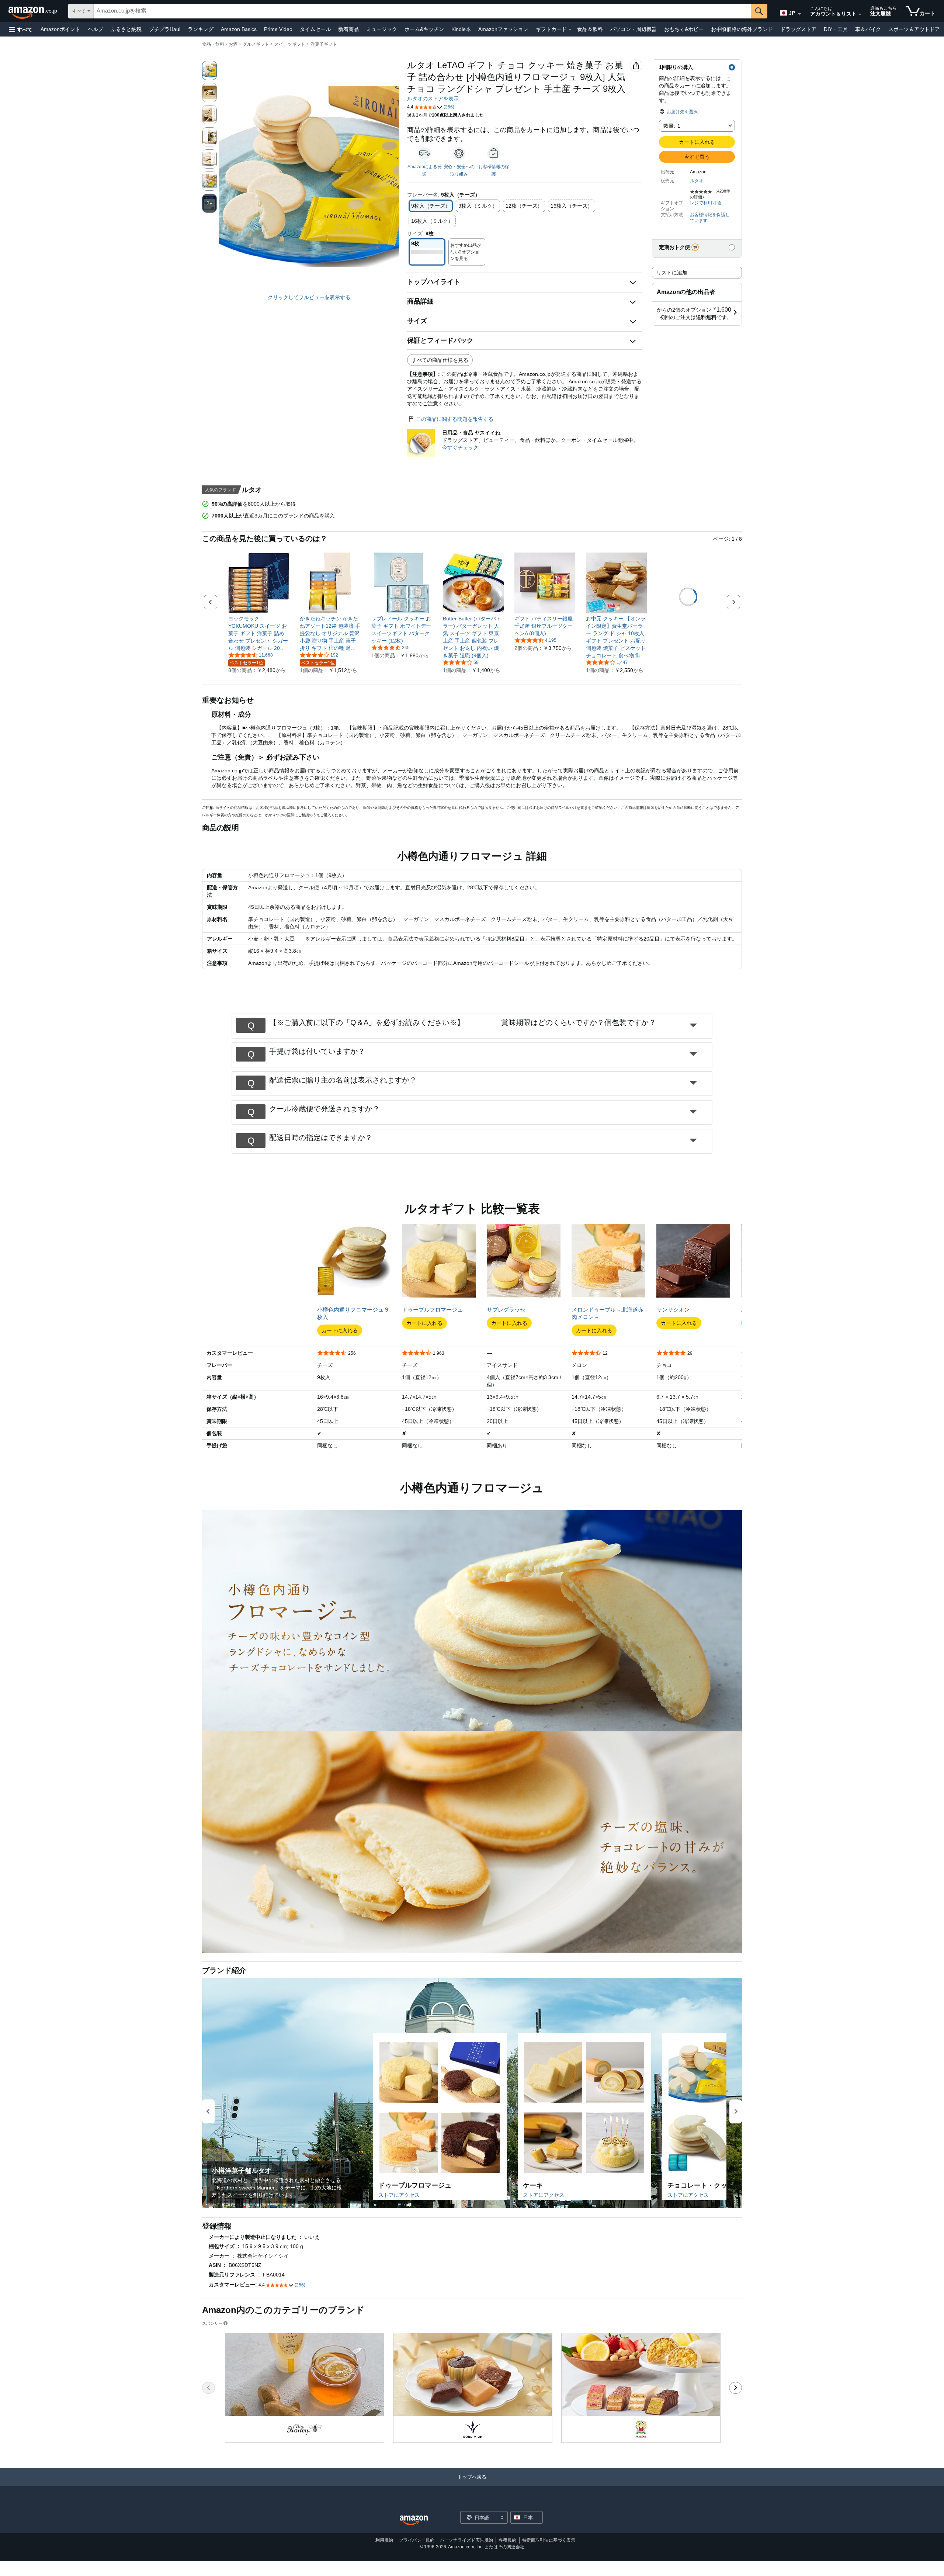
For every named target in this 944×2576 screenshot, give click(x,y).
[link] (259, 633)
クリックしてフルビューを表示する (309, 297)
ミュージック (382, 29)
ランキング (201, 29)
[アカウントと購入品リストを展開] (860, 14)
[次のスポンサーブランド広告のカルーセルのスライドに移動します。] (735, 2388)
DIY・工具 (836, 29)
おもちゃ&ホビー (684, 29)
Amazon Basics (239, 29)
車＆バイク (868, 29)
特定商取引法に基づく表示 (549, 2540)
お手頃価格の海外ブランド (742, 29)
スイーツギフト (290, 44)
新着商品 (348, 29)
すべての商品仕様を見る (440, 360)
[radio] (209, 70)
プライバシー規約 (417, 2540)
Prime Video (278, 29)
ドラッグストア (798, 29)
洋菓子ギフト (324, 44)
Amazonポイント (60, 29)
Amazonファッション (503, 29)
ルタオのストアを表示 (433, 98)
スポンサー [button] (212, 2323)
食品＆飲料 (590, 29)
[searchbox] (422, 11)
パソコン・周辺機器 (634, 29)
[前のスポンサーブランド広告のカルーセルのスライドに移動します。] (209, 2388)
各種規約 (507, 2540)
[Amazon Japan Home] (414, 2520)
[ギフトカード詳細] (570, 30)
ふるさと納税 (126, 29)
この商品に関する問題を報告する (455, 419)
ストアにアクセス (399, 2195)
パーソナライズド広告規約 (466, 2540)
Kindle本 (461, 29)
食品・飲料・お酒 (220, 44)
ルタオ (697, 181)
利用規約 (384, 2540)
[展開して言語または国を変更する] (799, 14)
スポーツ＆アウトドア (914, 29)
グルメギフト (256, 44)
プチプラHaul (165, 29)
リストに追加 (672, 273)
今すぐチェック (460, 447)
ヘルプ (96, 29)
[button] (21, 29)
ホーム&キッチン (424, 29)
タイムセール (315, 29)
